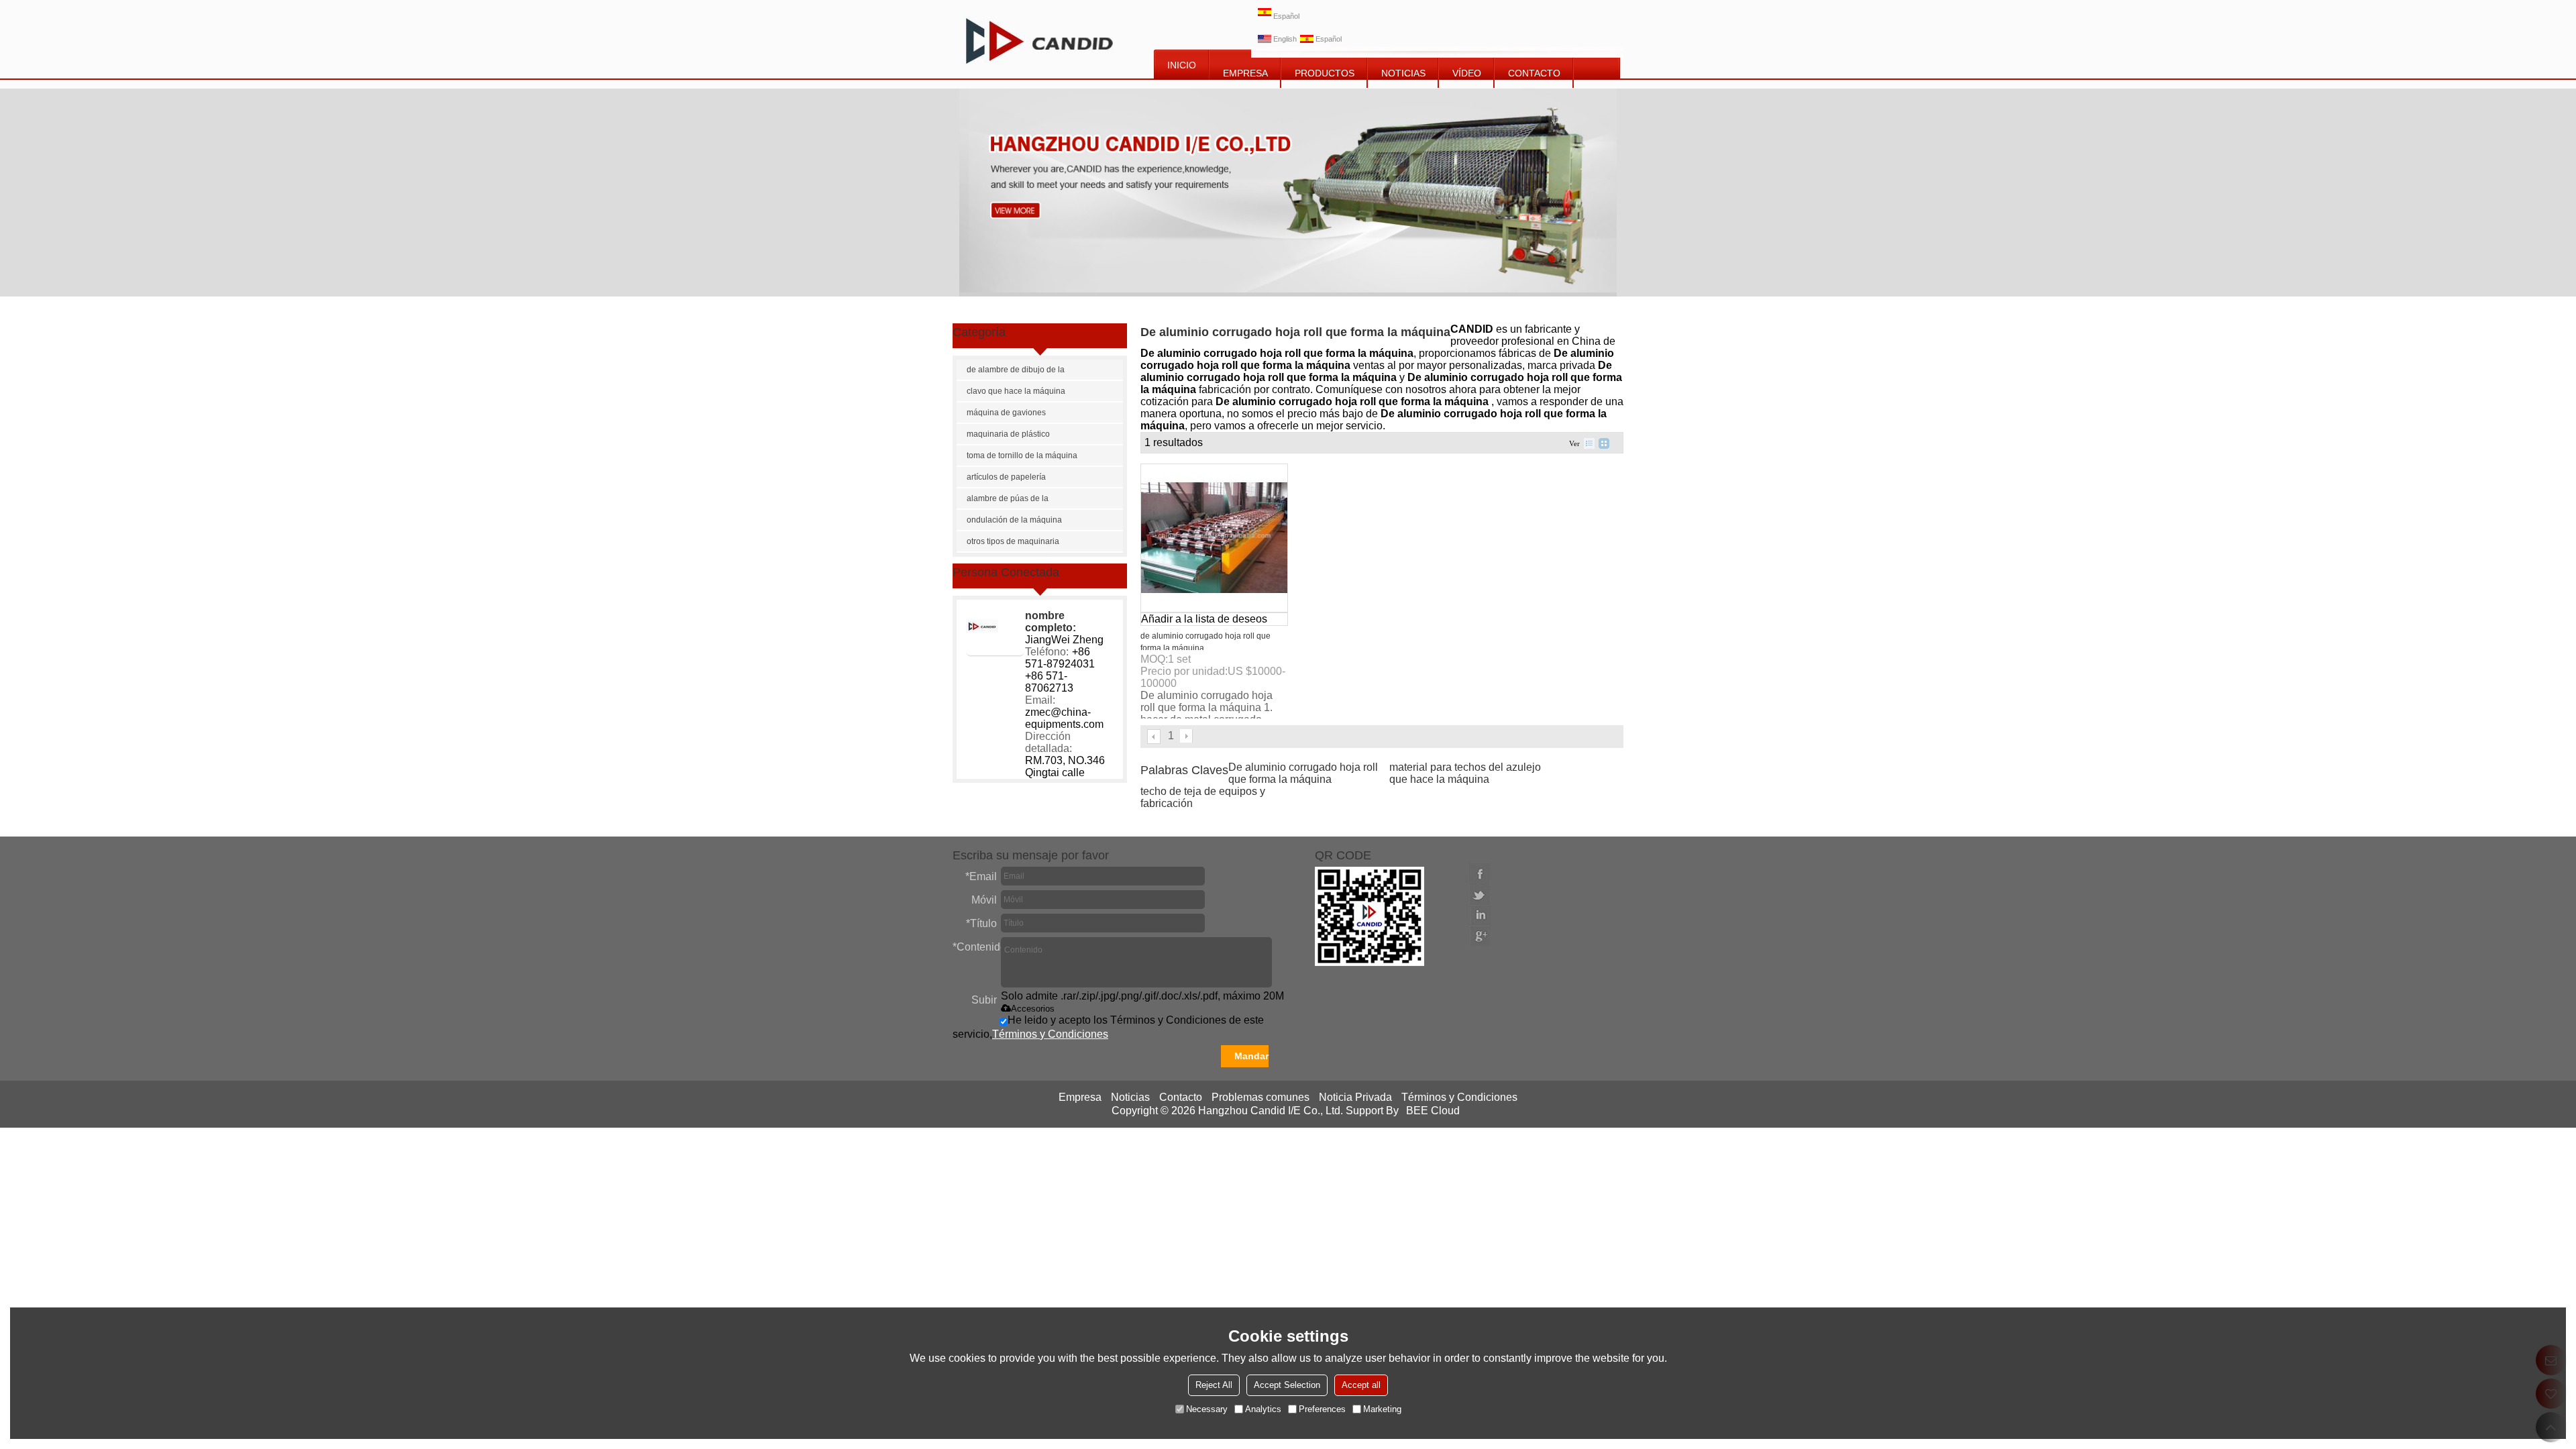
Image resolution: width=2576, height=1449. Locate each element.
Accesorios (1033, 1009)
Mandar (1251, 1056)
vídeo (1467, 73)
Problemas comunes (1260, 1097)
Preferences (1322, 1409)
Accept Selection (1287, 1385)
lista (1589, 443)
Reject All (1214, 1385)
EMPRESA (1245, 73)
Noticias (1130, 1097)
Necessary (1207, 1409)
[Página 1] (1155, 737)
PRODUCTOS (1325, 73)
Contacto (1181, 1097)
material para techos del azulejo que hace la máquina (1465, 773)
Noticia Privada (1355, 1097)
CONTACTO (1534, 73)
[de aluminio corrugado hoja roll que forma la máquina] (1214, 538)
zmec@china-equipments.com (1064, 718)
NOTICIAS (1403, 73)
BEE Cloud (1433, 1111)
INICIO (1182, 65)
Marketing (1382, 1409)
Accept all (1361, 1385)
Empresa (1080, 1097)
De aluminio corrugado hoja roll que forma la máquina (1303, 773)
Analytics (1263, 1409)
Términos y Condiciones (1050, 1034)
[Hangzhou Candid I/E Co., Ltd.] (1039, 39)
